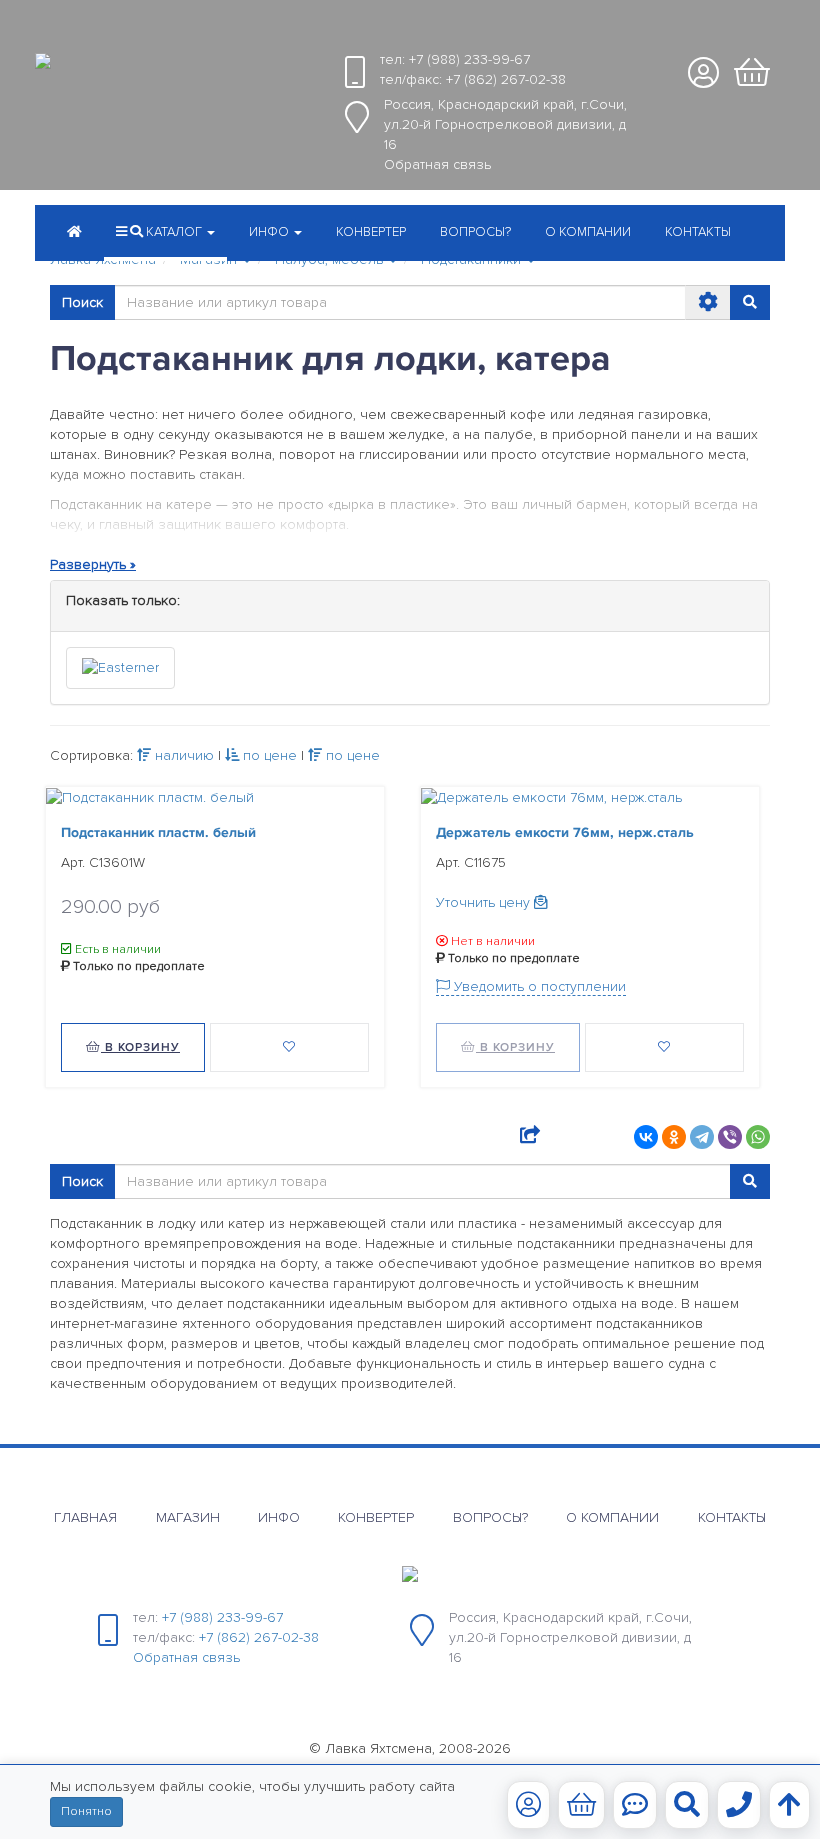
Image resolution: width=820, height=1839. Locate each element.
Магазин (188, 1517)
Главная (85, 1517)
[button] (275, 234)
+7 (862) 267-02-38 (506, 79)
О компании (588, 232)
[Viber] (730, 1137)
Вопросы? (475, 232)
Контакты (698, 232)
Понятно (86, 1811)
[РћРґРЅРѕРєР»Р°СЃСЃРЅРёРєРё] (674, 1137)
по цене (268, 755)
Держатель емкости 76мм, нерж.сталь (565, 832)
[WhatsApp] (758, 1137)
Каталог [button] (174, 232)
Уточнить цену (485, 902)
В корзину (140, 1047)
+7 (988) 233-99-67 (469, 59)
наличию (182, 755)
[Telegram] (702, 1137)
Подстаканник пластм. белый (158, 832)
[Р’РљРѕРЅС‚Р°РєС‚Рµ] (646, 1137)
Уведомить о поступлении (538, 986)
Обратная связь (437, 164)
